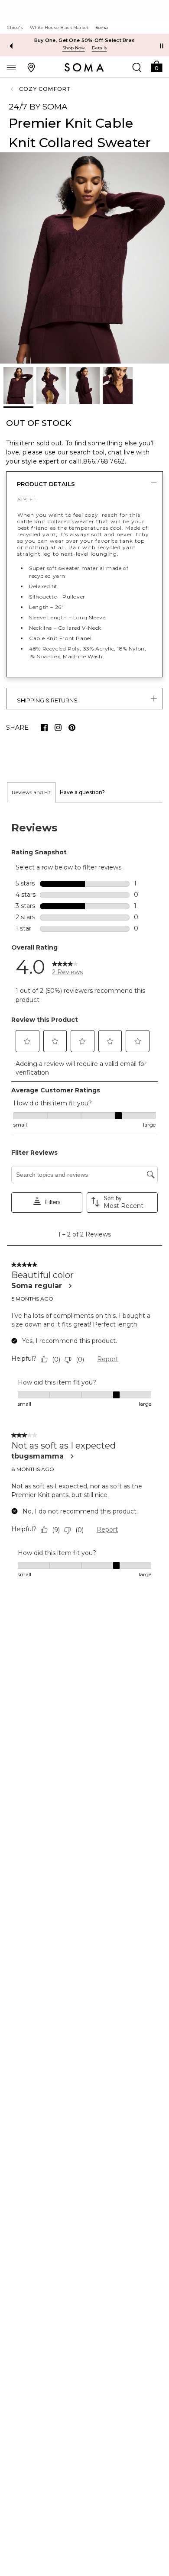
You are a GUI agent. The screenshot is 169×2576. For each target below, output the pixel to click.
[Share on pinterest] (72, 728)
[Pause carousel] (162, 46)
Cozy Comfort (45, 89)
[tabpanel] (84, 1200)
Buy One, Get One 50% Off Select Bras (85, 40)
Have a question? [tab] (82, 792)
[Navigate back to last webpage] (13, 89)
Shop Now (74, 48)
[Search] (137, 67)
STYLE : (26, 499)
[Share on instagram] (58, 728)
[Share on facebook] (44, 728)
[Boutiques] (31, 67)
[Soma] (84, 68)
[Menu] (11, 67)
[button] (156, 66)
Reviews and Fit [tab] (31, 792)
